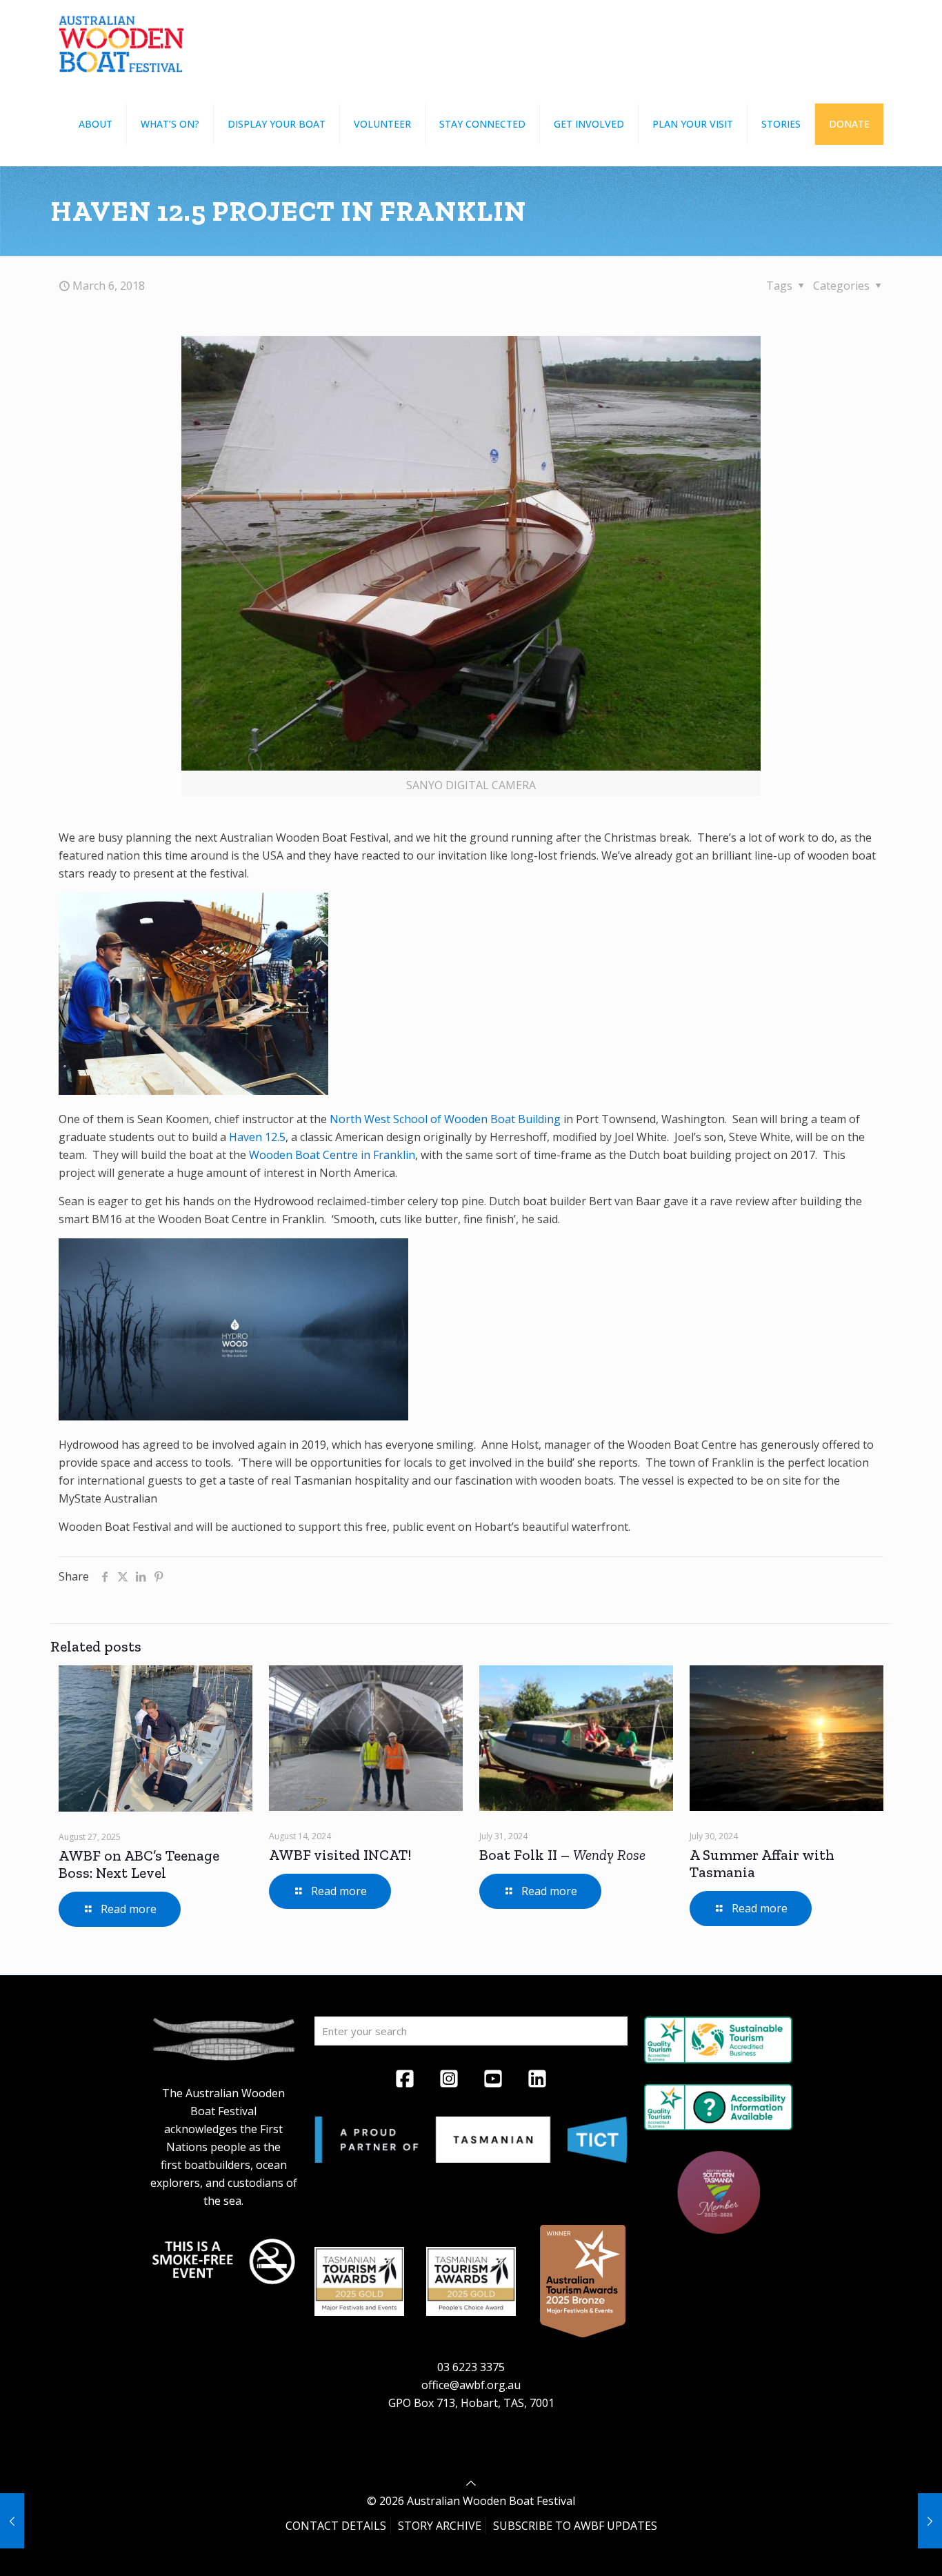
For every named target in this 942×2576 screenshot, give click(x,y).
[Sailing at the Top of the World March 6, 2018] (12, 2521)
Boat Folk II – (562, 1855)
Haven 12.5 (257, 1137)
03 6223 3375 (471, 2367)
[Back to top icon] (471, 2483)
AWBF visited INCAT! (340, 1855)
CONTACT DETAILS (336, 2526)
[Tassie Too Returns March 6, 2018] (930, 2521)
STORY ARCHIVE (440, 2526)
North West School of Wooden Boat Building (445, 1119)
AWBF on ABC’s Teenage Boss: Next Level (139, 1864)
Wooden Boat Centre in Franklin (332, 1155)
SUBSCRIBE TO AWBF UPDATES (575, 2526)
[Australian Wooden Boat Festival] (121, 41)
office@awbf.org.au (471, 2385)
